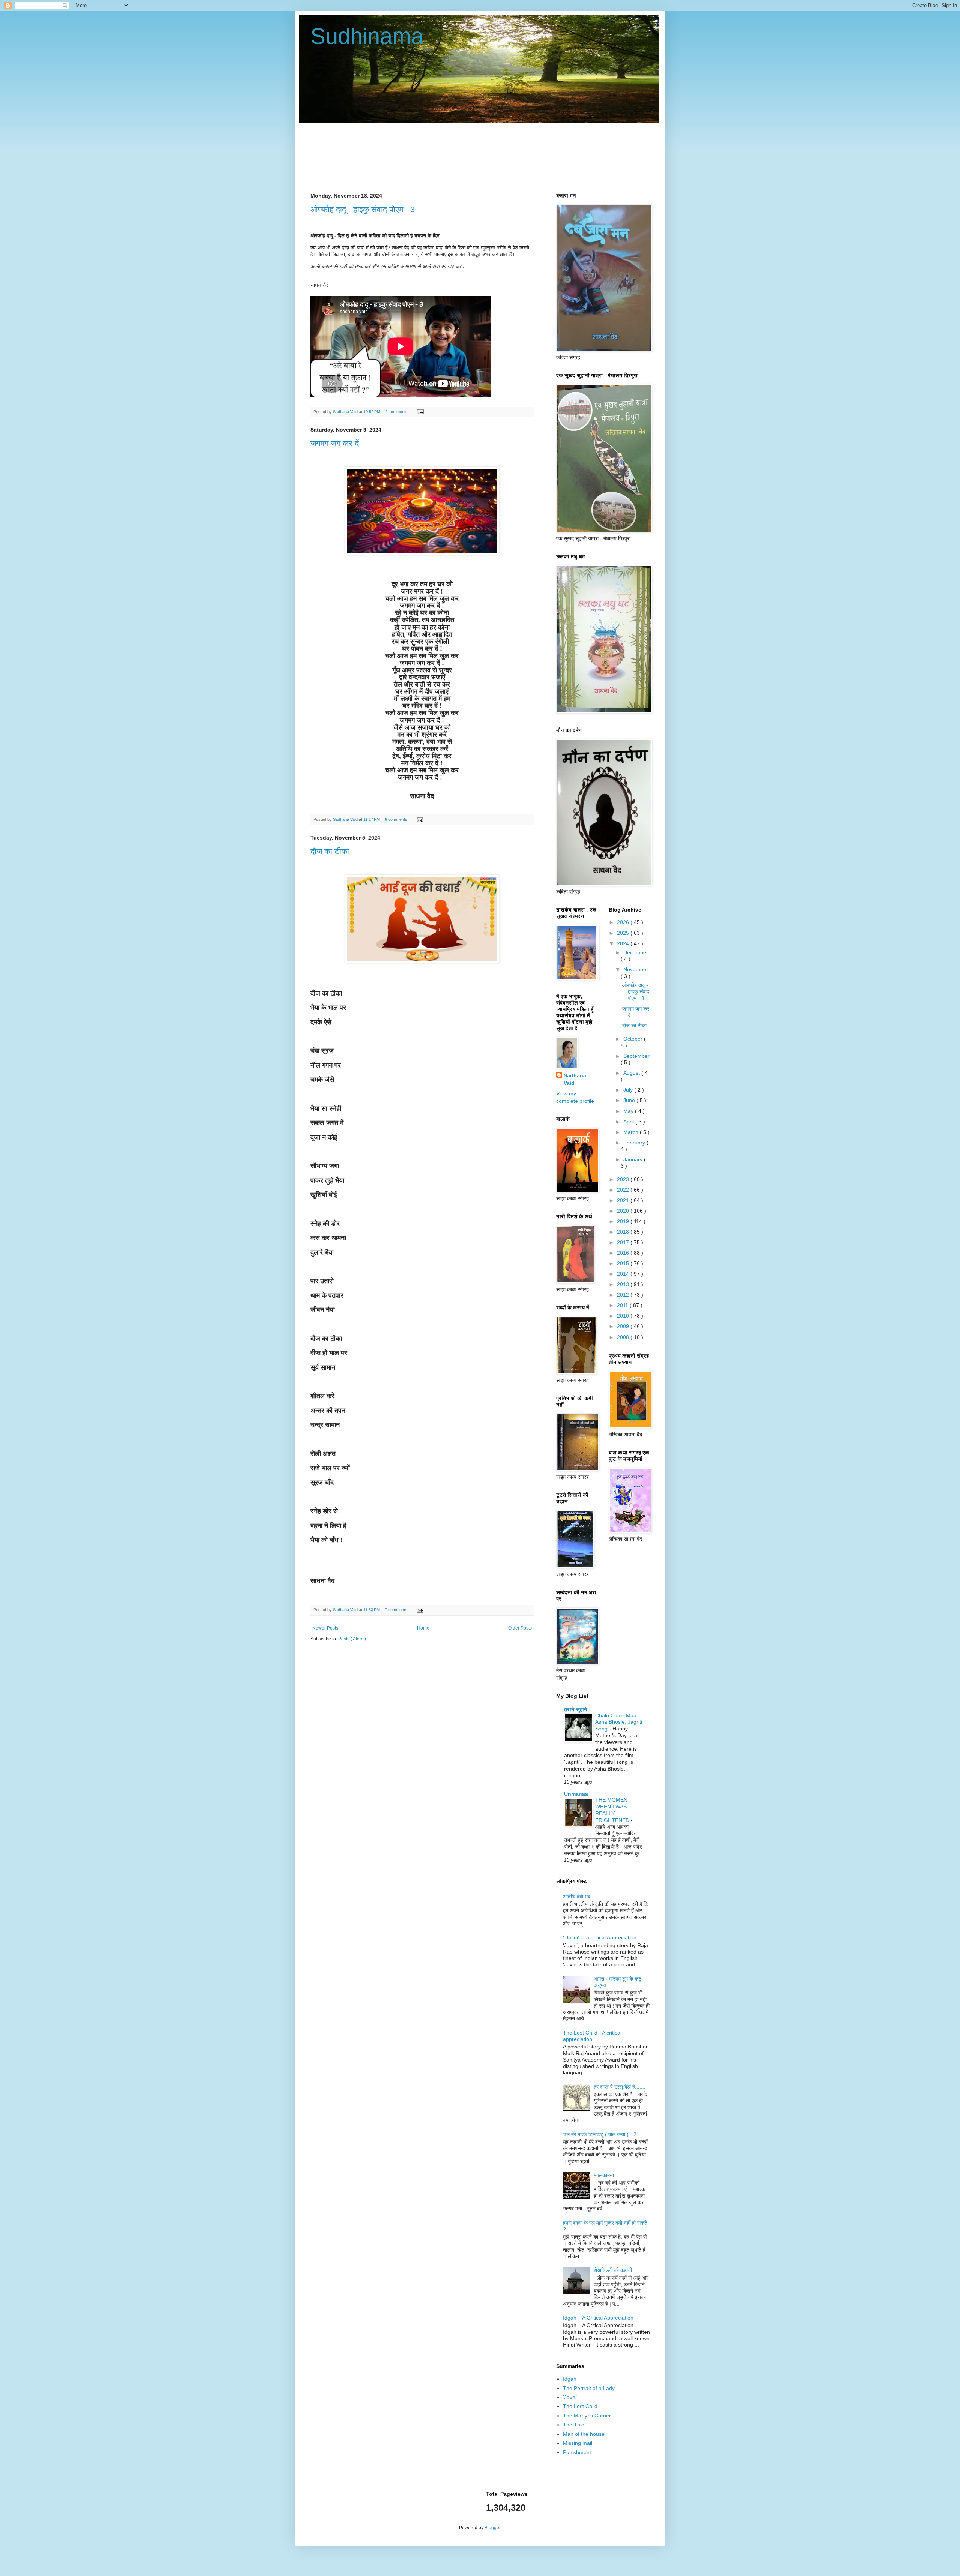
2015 (624, 1263)
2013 (624, 1284)
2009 (624, 1326)
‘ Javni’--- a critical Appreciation (600, 1937)
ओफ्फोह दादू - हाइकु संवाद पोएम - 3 (363, 209)
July (629, 1090)
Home (423, 1628)
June (630, 1100)
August (632, 1073)
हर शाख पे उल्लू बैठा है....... (619, 2087)
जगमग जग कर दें (335, 443)
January (634, 1159)
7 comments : (398, 1610)
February (635, 1143)
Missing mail (577, 2443)
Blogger (492, 2528)
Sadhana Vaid (575, 1079)
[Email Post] (419, 412)
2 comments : (398, 412)
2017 (624, 1242)
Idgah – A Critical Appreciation (598, 2318)
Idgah (570, 2379)
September (636, 1056)
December (636, 952)
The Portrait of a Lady (589, 2388)
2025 (624, 933)
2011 (623, 1305)
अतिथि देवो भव (577, 1897)
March (631, 1132)
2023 (624, 1179)
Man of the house (584, 2434)
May (629, 1111)
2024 (624, 943)
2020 (624, 1211)
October (634, 1039)
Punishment (577, 2452)
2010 (624, 1316)
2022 (624, 1190)
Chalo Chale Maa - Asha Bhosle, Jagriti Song (619, 1722)
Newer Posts (325, 1628)
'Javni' (570, 2397)
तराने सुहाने (576, 1709)
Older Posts (520, 1628)
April (629, 1122)
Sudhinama (367, 36)
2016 (624, 1253)
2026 (624, 922)
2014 (624, 1274)
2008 (624, 1337)
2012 (624, 1295)
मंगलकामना (604, 2175)
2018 (624, 1232)
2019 (624, 1221)
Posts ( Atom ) (352, 1639)
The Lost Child (580, 2406)
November (636, 969)
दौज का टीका (330, 851)
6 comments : (398, 819)
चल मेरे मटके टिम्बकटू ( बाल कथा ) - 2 (600, 2134)
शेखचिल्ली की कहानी (613, 2270)
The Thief (574, 2425)
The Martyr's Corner (587, 2416)
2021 (624, 1200)
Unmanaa (576, 1794)
